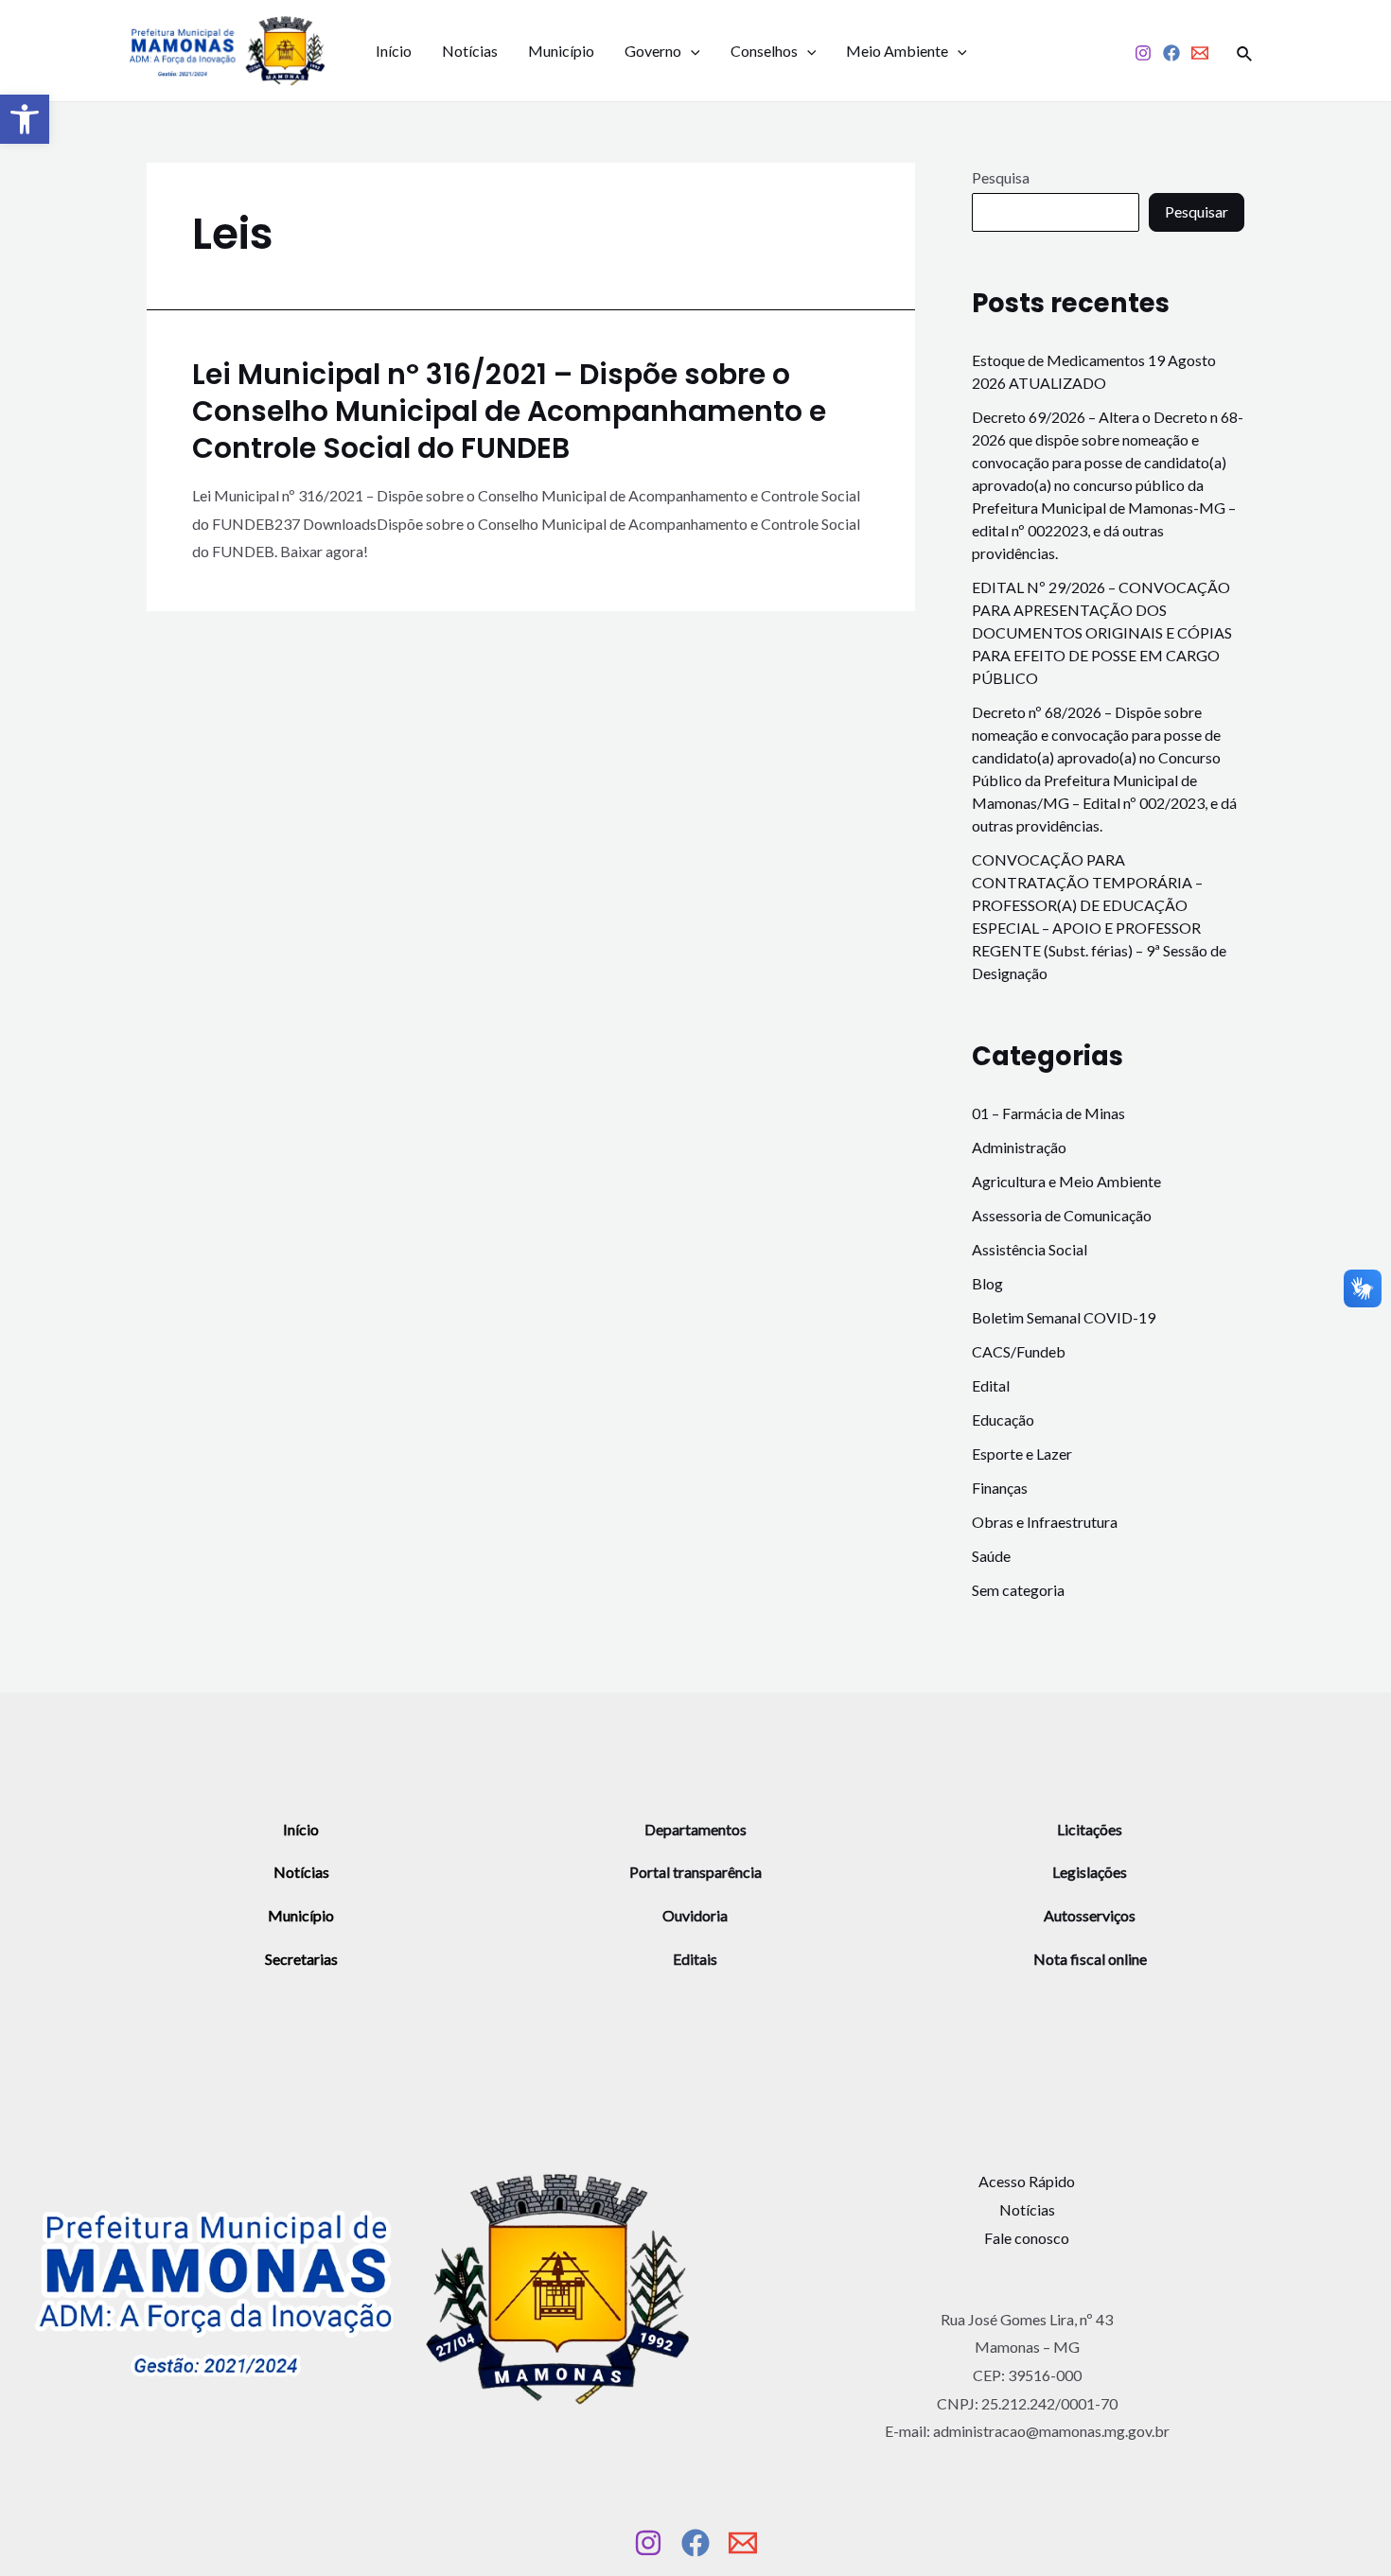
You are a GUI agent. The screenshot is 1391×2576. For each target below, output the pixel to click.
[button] (25, 119)
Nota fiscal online (1090, 1959)
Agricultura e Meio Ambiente (1066, 1181)
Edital (991, 1385)
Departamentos (695, 1829)
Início (394, 51)
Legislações (1090, 1872)
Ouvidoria (695, 1915)
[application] (691, 51)
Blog (987, 1283)
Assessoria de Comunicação (1062, 1215)
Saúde (991, 1556)
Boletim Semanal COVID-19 (1064, 1317)
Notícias (470, 51)
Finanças (1000, 1488)
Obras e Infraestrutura (1045, 1522)
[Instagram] (1143, 53)
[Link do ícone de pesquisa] (1245, 51)
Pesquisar (1197, 211)
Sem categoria (1018, 1590)
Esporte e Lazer (1022, 1454)
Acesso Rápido (1027, 2181)
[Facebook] (1171, 53)
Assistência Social (1030, 1249)
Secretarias (301, 1959)
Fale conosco (1027, 2238)
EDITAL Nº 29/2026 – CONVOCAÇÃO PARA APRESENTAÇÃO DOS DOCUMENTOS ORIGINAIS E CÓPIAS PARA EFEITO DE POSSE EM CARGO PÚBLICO (1102, 632)
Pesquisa (1001, 177)
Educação (1003, 1419)
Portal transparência (695, 1872)
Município (561, 51)
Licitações (1090, 1829)
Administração (1019, 1147)
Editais (695, 1959)
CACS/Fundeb (1019, 1351)
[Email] (1200, 53)
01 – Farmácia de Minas (1048, 1113)
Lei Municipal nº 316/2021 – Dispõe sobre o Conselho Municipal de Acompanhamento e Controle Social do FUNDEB (509, 411)
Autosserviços (1090, 1915)
